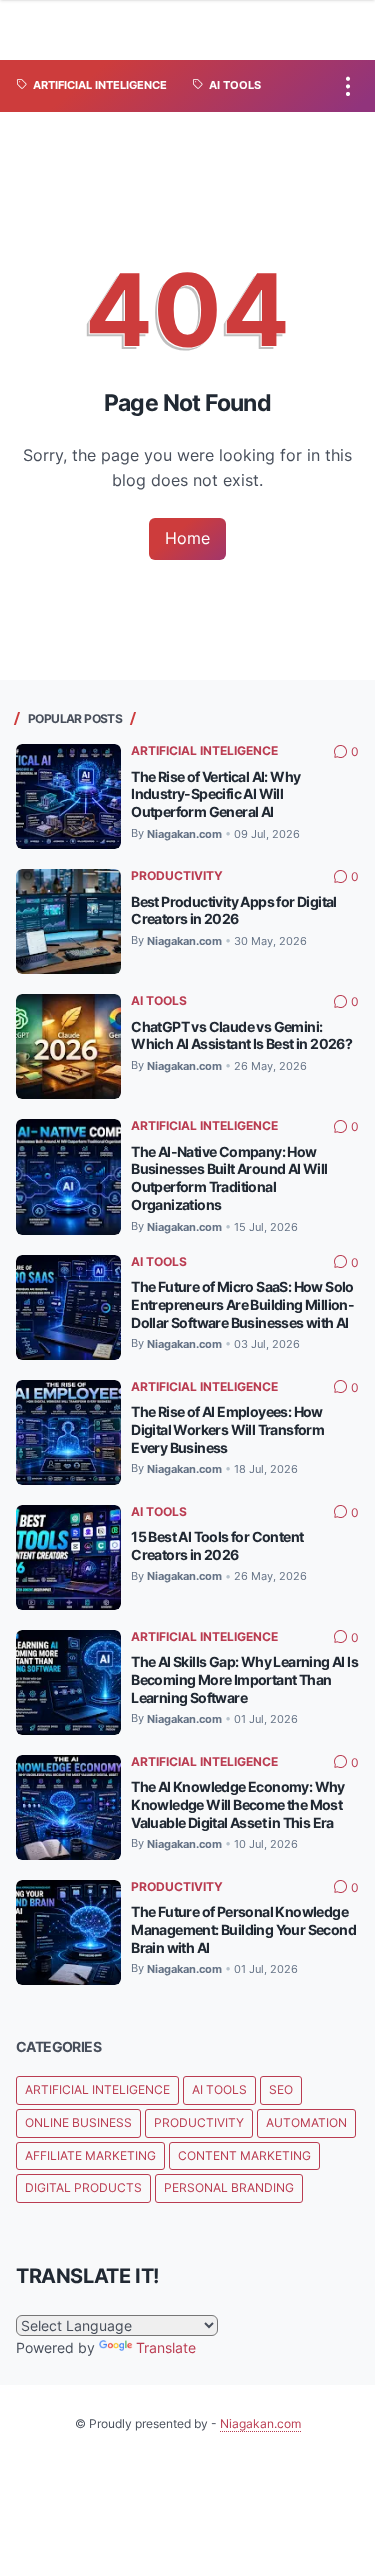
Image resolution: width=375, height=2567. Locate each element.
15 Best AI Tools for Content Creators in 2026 (217, 1545)
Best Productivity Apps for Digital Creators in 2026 (234, 910)
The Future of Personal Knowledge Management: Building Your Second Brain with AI (243, 1929)
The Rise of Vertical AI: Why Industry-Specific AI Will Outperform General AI (215, 794)
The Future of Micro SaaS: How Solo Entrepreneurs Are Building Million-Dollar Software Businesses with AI (242, 1304)
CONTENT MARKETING (244, 2155)
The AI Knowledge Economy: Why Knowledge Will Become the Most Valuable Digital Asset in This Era (238, 1804)
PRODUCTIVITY (177, 875)
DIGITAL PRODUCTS (83, 2187)
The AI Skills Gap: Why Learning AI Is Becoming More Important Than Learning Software (244, 1679)
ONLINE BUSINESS (78, 2122)
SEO (281, 2089)
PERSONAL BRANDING (229, 2187)
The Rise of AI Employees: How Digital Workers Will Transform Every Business (227, 1429)
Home (187, 538)
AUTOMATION (306, 2122)
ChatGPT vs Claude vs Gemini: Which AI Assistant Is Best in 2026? (241, 1035)
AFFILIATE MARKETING (90, 2155)
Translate (166, 2347)
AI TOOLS (159, 1000)
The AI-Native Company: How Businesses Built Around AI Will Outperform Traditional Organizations (229, 1178)
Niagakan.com (260, 2423)
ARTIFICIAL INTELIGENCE (204, 750)
